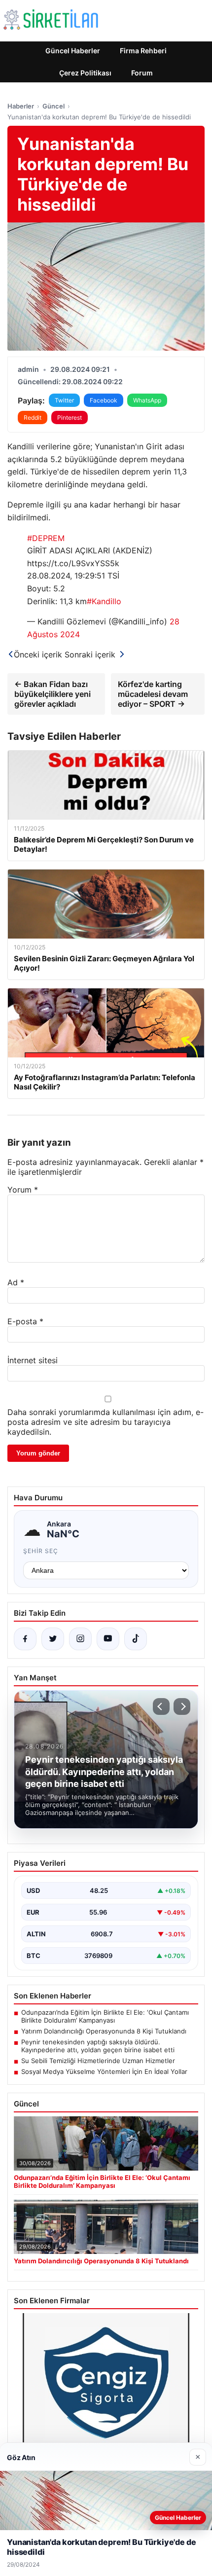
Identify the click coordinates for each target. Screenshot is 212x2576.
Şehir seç (41, 1551)
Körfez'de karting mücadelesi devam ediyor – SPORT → (153, 694)
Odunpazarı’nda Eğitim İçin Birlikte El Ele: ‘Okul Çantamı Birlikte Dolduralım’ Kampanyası (105, 2016)
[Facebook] (25, 1639)
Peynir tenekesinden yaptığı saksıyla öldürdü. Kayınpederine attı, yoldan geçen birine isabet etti (98, 2046)
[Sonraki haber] (182, 1706)
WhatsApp (147, 400)
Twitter (64, 400)
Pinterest (70, 417)
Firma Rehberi (143, 51)
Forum (142, 73)
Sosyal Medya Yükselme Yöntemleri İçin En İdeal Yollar (104, 2071)
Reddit (33, 417)
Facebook (104, 400)
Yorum (23, 1190)
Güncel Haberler (73, 51)
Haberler (21, 106)
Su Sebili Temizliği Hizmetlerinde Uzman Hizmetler (98, 2061)
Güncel (53, 106)
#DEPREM (46, 538)
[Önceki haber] (161, 1706)
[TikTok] (136, 1639)
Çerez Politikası (85, 73)
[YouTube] (108, 1639)
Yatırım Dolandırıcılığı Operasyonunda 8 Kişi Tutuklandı (104, 2031)
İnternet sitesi (33, 1360)
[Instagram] (80, 1639)
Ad (16, 1282)
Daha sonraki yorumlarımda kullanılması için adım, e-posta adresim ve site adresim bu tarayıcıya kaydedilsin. (106, 1422)
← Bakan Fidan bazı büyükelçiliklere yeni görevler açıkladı (53, 694)
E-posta (25, 1321)
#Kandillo (104, 601)
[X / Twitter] (53, 1639)
